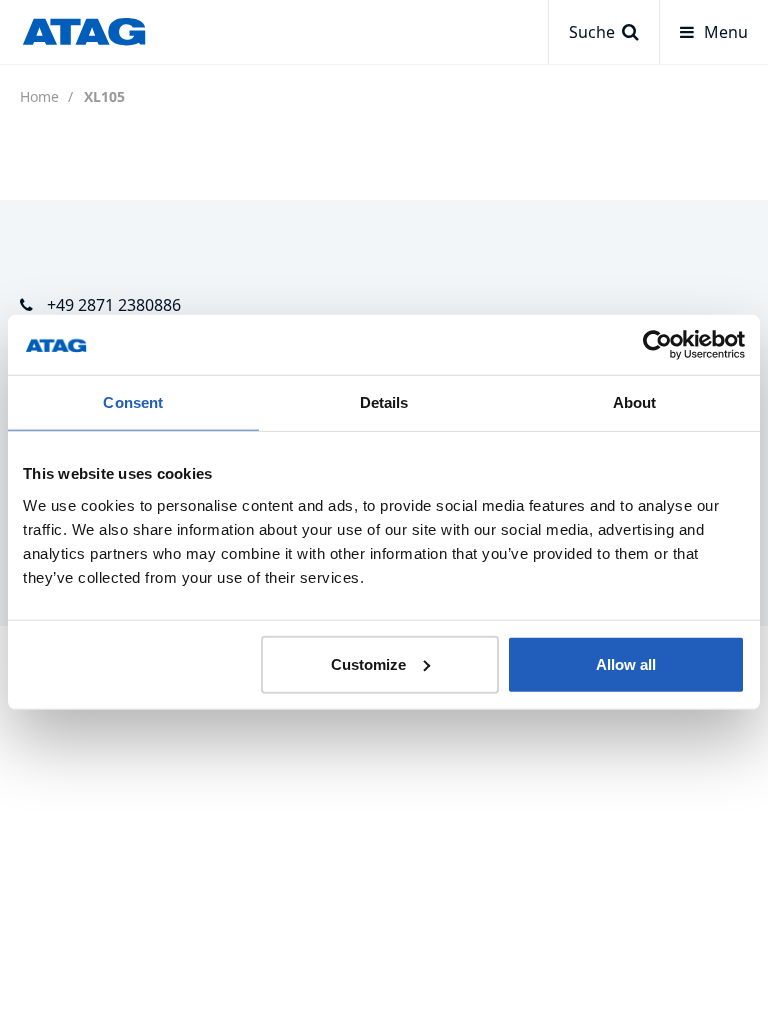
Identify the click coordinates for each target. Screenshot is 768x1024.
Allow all (626, 663)
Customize (368, 663)
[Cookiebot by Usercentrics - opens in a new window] (657, 345)
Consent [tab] (133, 402)
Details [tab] (384, 402)
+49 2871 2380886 (114, 305)
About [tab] (635, 402)
